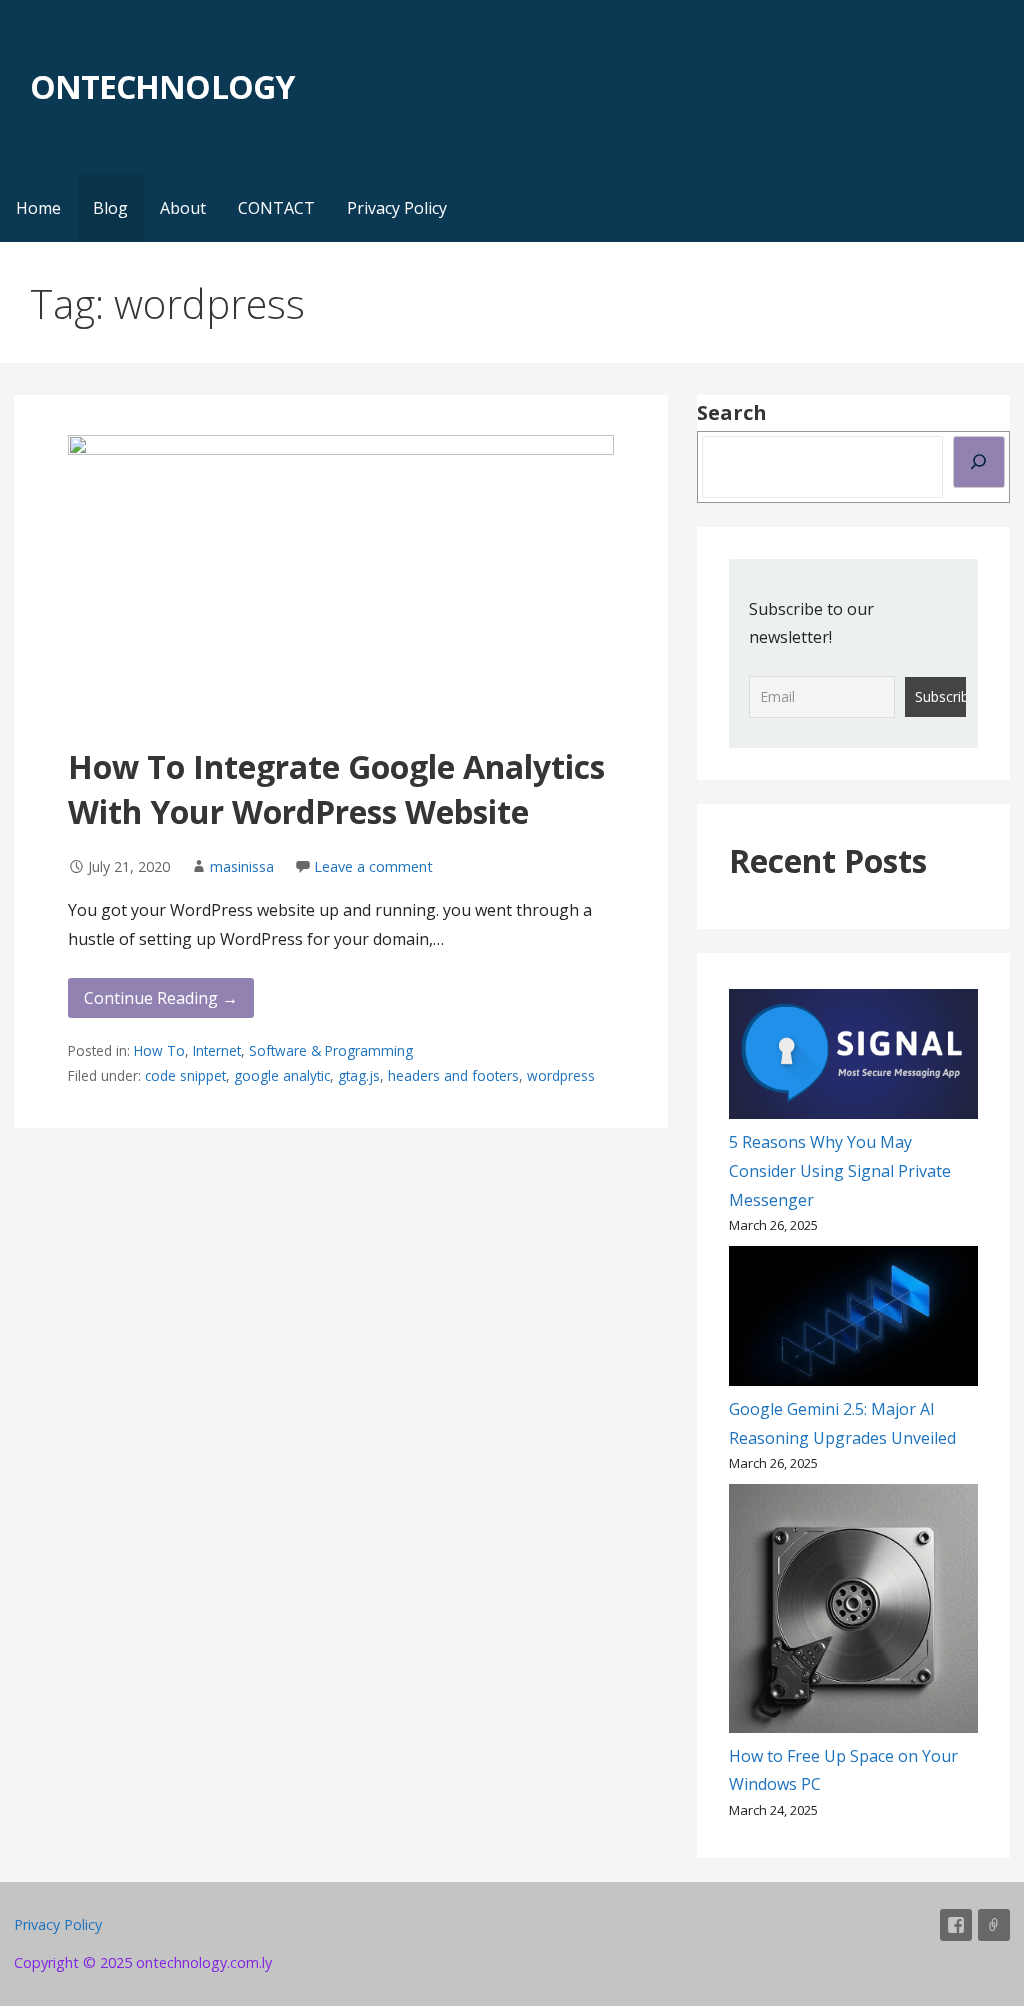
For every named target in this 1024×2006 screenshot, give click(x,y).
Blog (110, 208)
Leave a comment (373, 866)
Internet (217, 1050)
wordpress (561, 1075)
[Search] (979, 462)
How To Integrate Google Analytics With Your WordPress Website (336, 789)
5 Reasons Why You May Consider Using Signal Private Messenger (840, 1171)
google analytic (282, 1075)
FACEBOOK (956, 1925)
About (183, 208)
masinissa (242, 866)
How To (159, 1050)
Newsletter (994, 1925)
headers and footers (453, 1075)
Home (38, 208)
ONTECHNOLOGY (161, 86)
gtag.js (359, 1075)
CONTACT (276, 208)
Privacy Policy (397, 208)
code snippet (185, 1075)
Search (732, 412)
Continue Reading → (161, 998)
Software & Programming (331, 1050)
